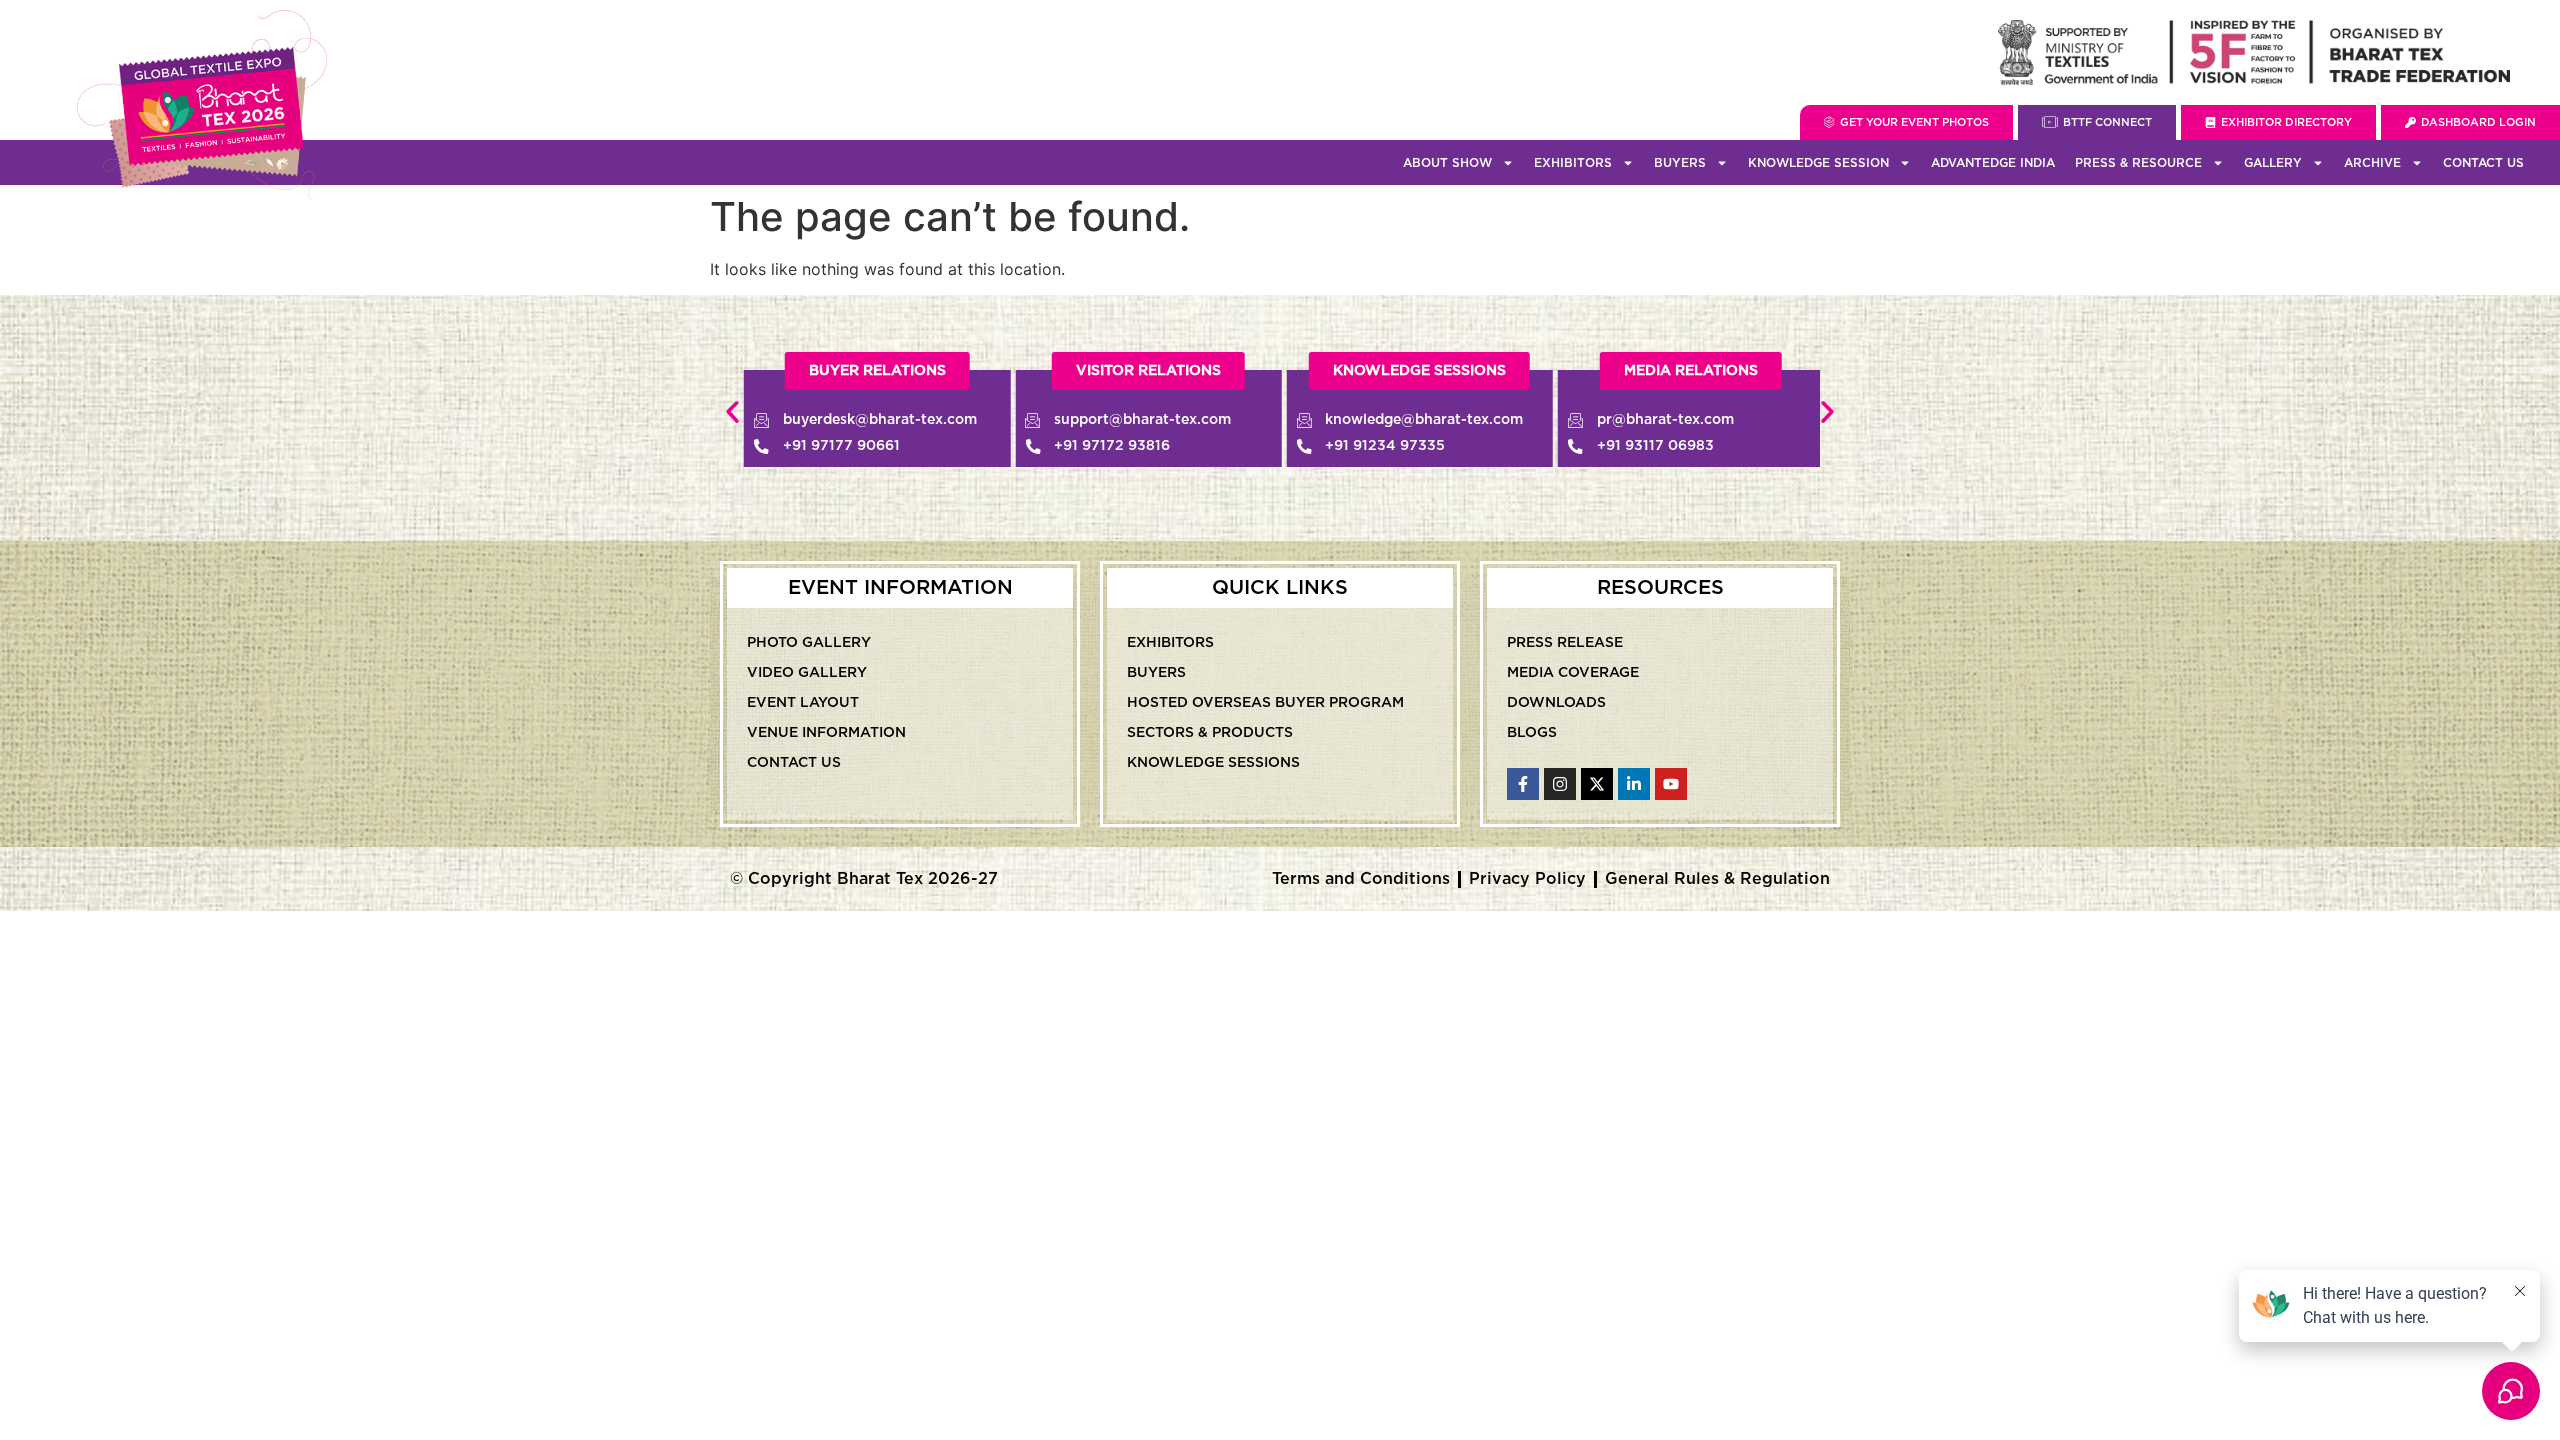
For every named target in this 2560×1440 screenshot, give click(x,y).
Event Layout (803, 703)
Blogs (1532, 733)
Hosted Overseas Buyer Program (1265, 703)
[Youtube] (1671, 784)
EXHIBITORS (1573, 163)
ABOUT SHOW (1447, 163)
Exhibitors (1170, 643)
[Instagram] (1560, 784)
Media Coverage (1573, 673)
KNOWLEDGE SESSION (1818, 163)
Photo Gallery (809, 643)
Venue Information (826, 733)
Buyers (1156, 673)
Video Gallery (807, 673)
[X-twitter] (1597, 784)
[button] (732, 412)
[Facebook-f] (1523, 784)
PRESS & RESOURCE (2138, 163)
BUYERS (1680, 163)
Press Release (1565, 643)
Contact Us (2483, 163)
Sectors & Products (1210, 733)
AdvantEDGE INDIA (1993, 163)
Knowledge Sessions (1213, 763)
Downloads (1556, 703)
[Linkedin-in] (1634, 784)
